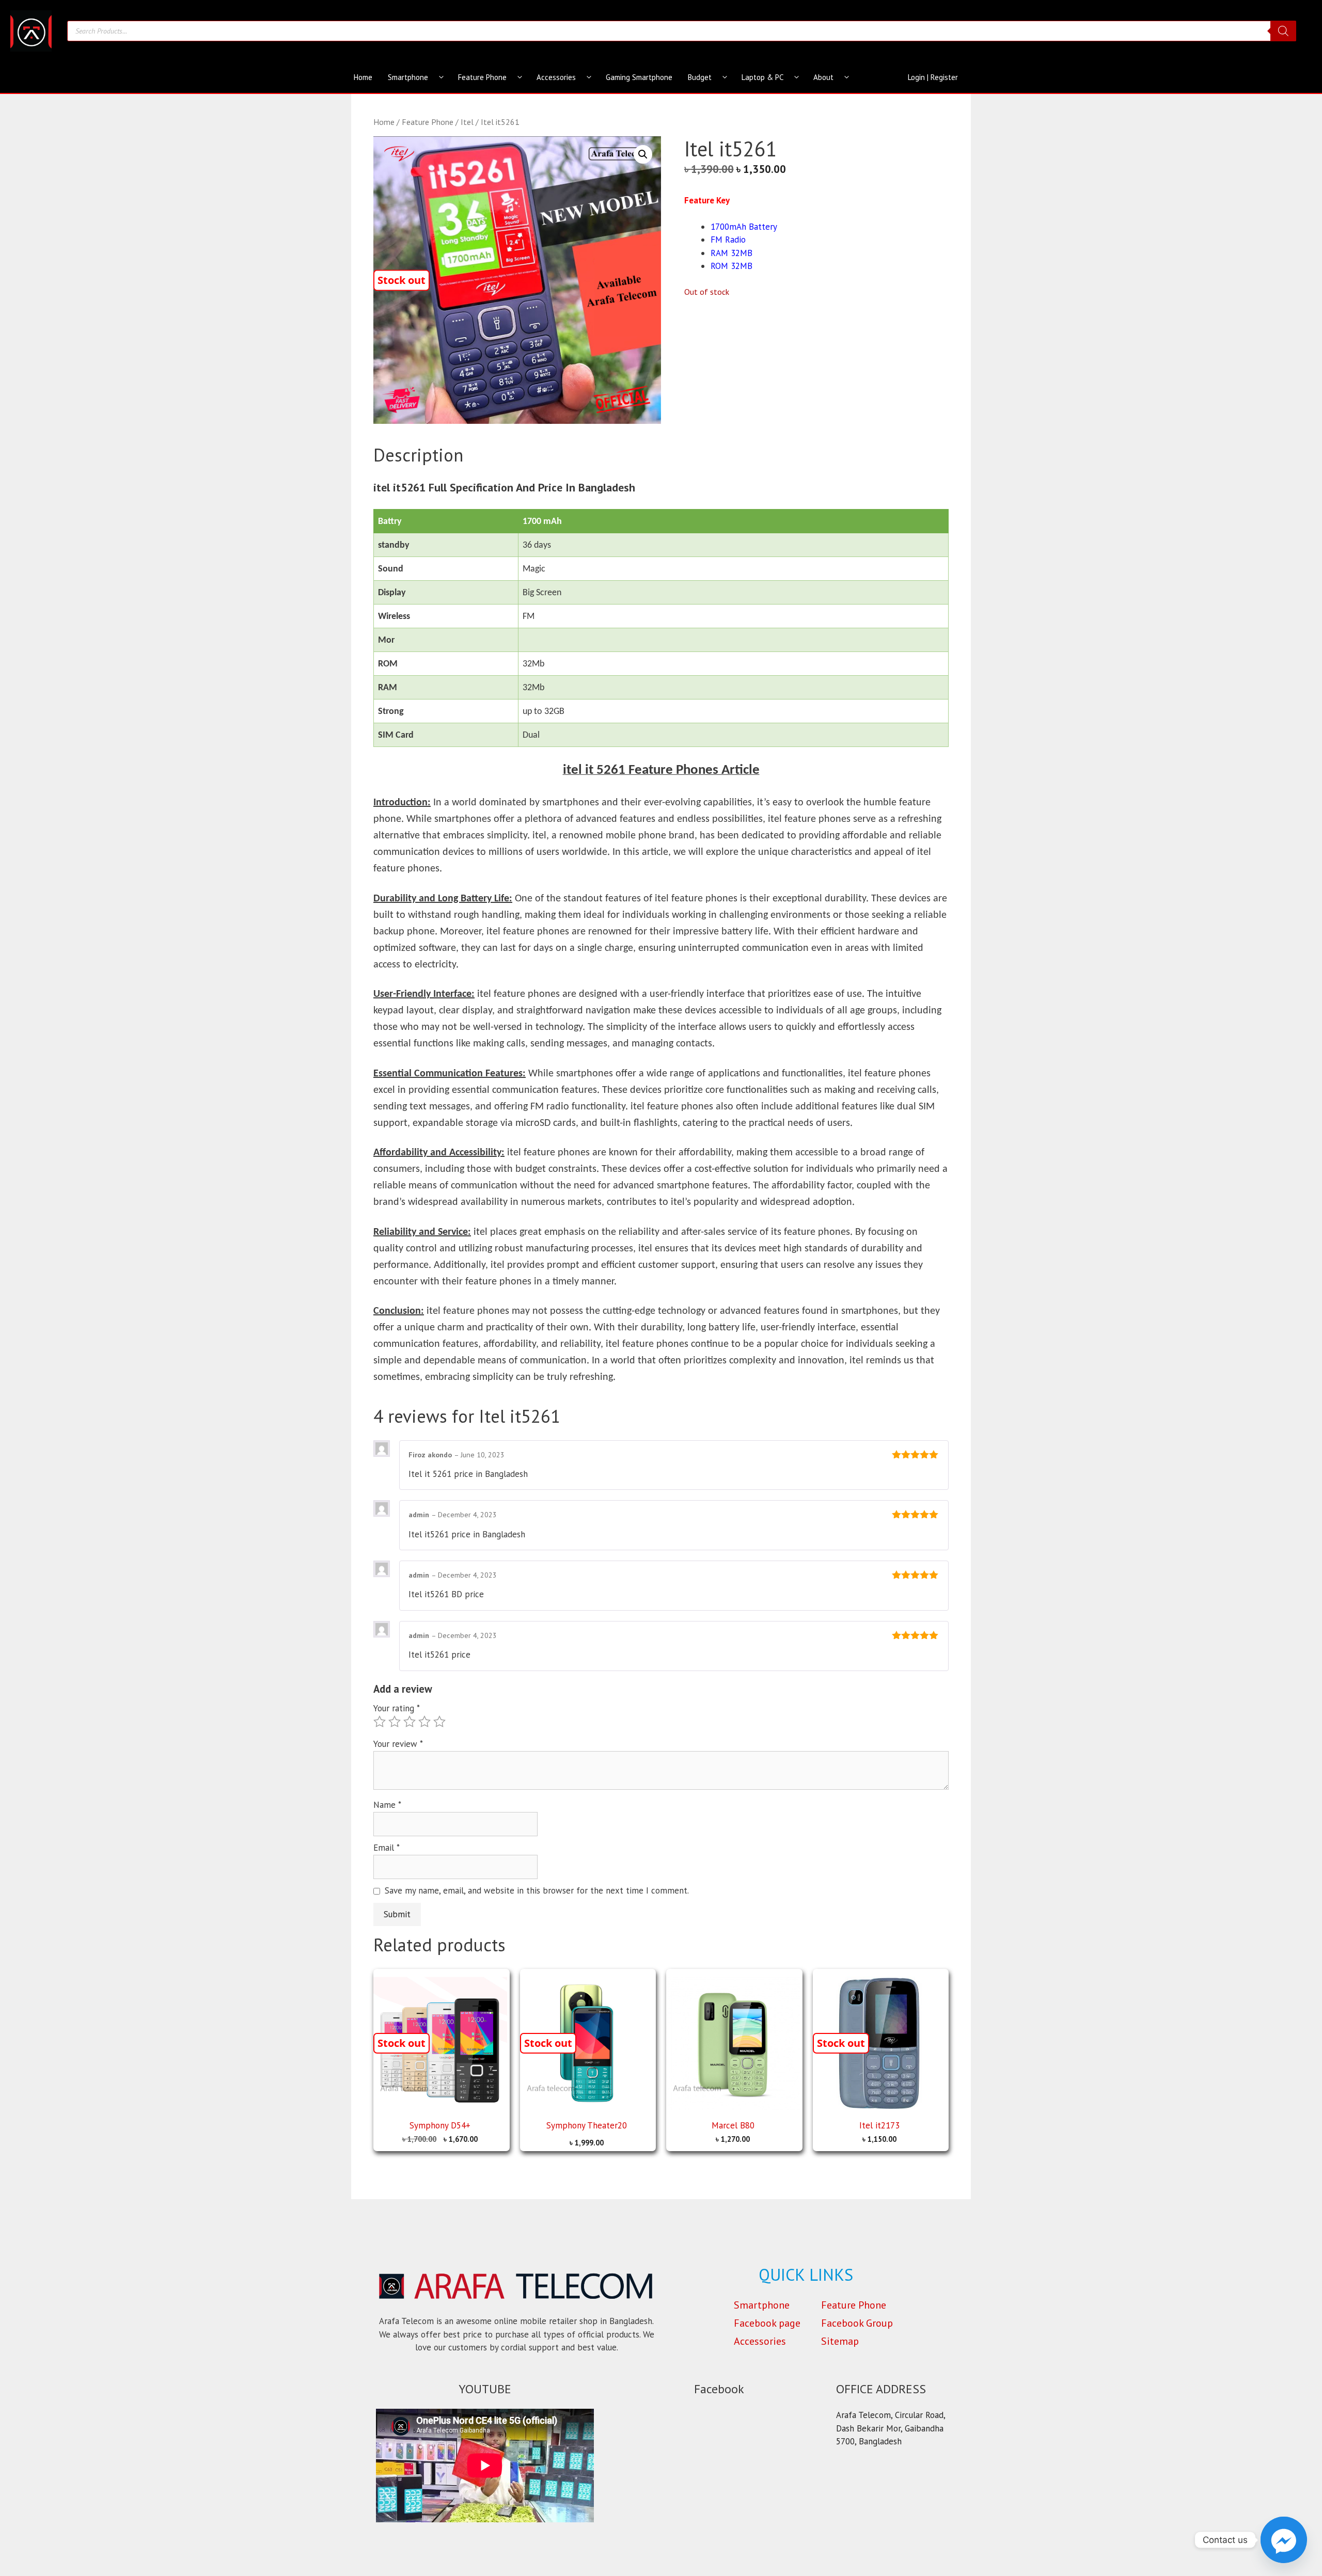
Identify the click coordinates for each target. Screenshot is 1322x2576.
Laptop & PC (762, 77)
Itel (467, 122)
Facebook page (767, 2323)
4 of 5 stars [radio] (424, 1722)
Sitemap (840, 2341)
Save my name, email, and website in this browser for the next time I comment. (537, 1890)
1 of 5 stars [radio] (380, 1722)
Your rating (397, 1708)
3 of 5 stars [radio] (410, 1722)
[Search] (1283, 31)
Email (387, 1848)
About (823, 77)
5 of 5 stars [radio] (439, 1722)
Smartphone (408, 77)
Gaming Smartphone (639, 77)
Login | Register (933, 77)
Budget (700, 77)
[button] (643, 154)
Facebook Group (857, 2323)
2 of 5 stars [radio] (395, 1722)
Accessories (556, 77)
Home (363, 77)
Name (387, 1805)
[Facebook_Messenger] (1284, 2540)
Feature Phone (482, 77)
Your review (398, 1744)
